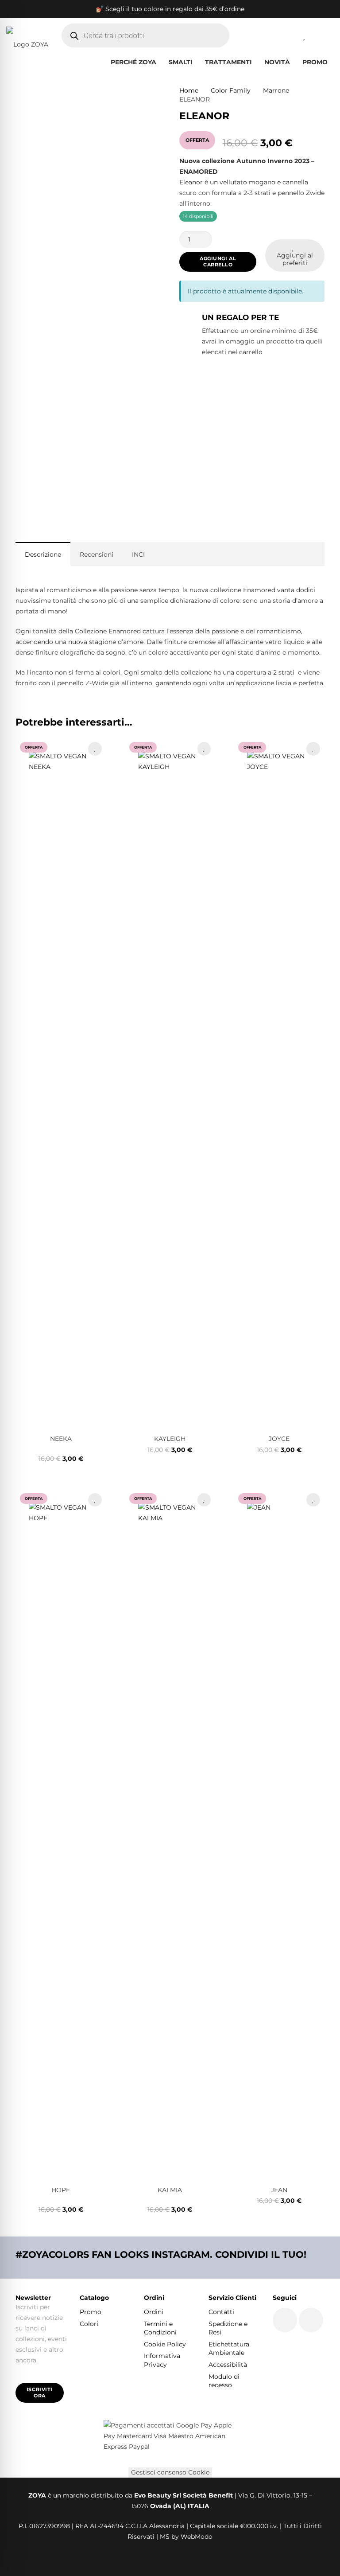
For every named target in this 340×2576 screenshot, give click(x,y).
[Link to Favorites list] (305, 35)
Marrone (276, 90)
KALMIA (170, 2190)
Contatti (221, 2312)
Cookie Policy (165, 2344)
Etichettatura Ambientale (229, 2349)
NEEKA (61, 1439)
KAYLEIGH (170, 1439)
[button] (197, 62)
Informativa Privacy (162, 2360)
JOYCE (279, 1439)
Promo (91, 2312)
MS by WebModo (186, 2537)
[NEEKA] (61, 1083)
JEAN (279, 2190)
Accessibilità (228, 2365)
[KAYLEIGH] (170, 1083)
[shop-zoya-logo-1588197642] (27, 35)
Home (189, 90)
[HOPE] (61, 1834)
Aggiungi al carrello (218, 261)
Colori (89, 2324)
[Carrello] (324, 35)
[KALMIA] (170, 1834)
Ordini (154, 2312)
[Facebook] (285, 2320)
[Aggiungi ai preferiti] (95, 749)
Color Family (231, 90)
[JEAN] (279, 1834)
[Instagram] (311, 2320)
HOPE (61, 2190)
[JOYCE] (279, 1083)
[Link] (283, 35)
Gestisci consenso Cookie (170, 2472)
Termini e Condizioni (160, 2328)
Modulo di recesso (224, 2381)
